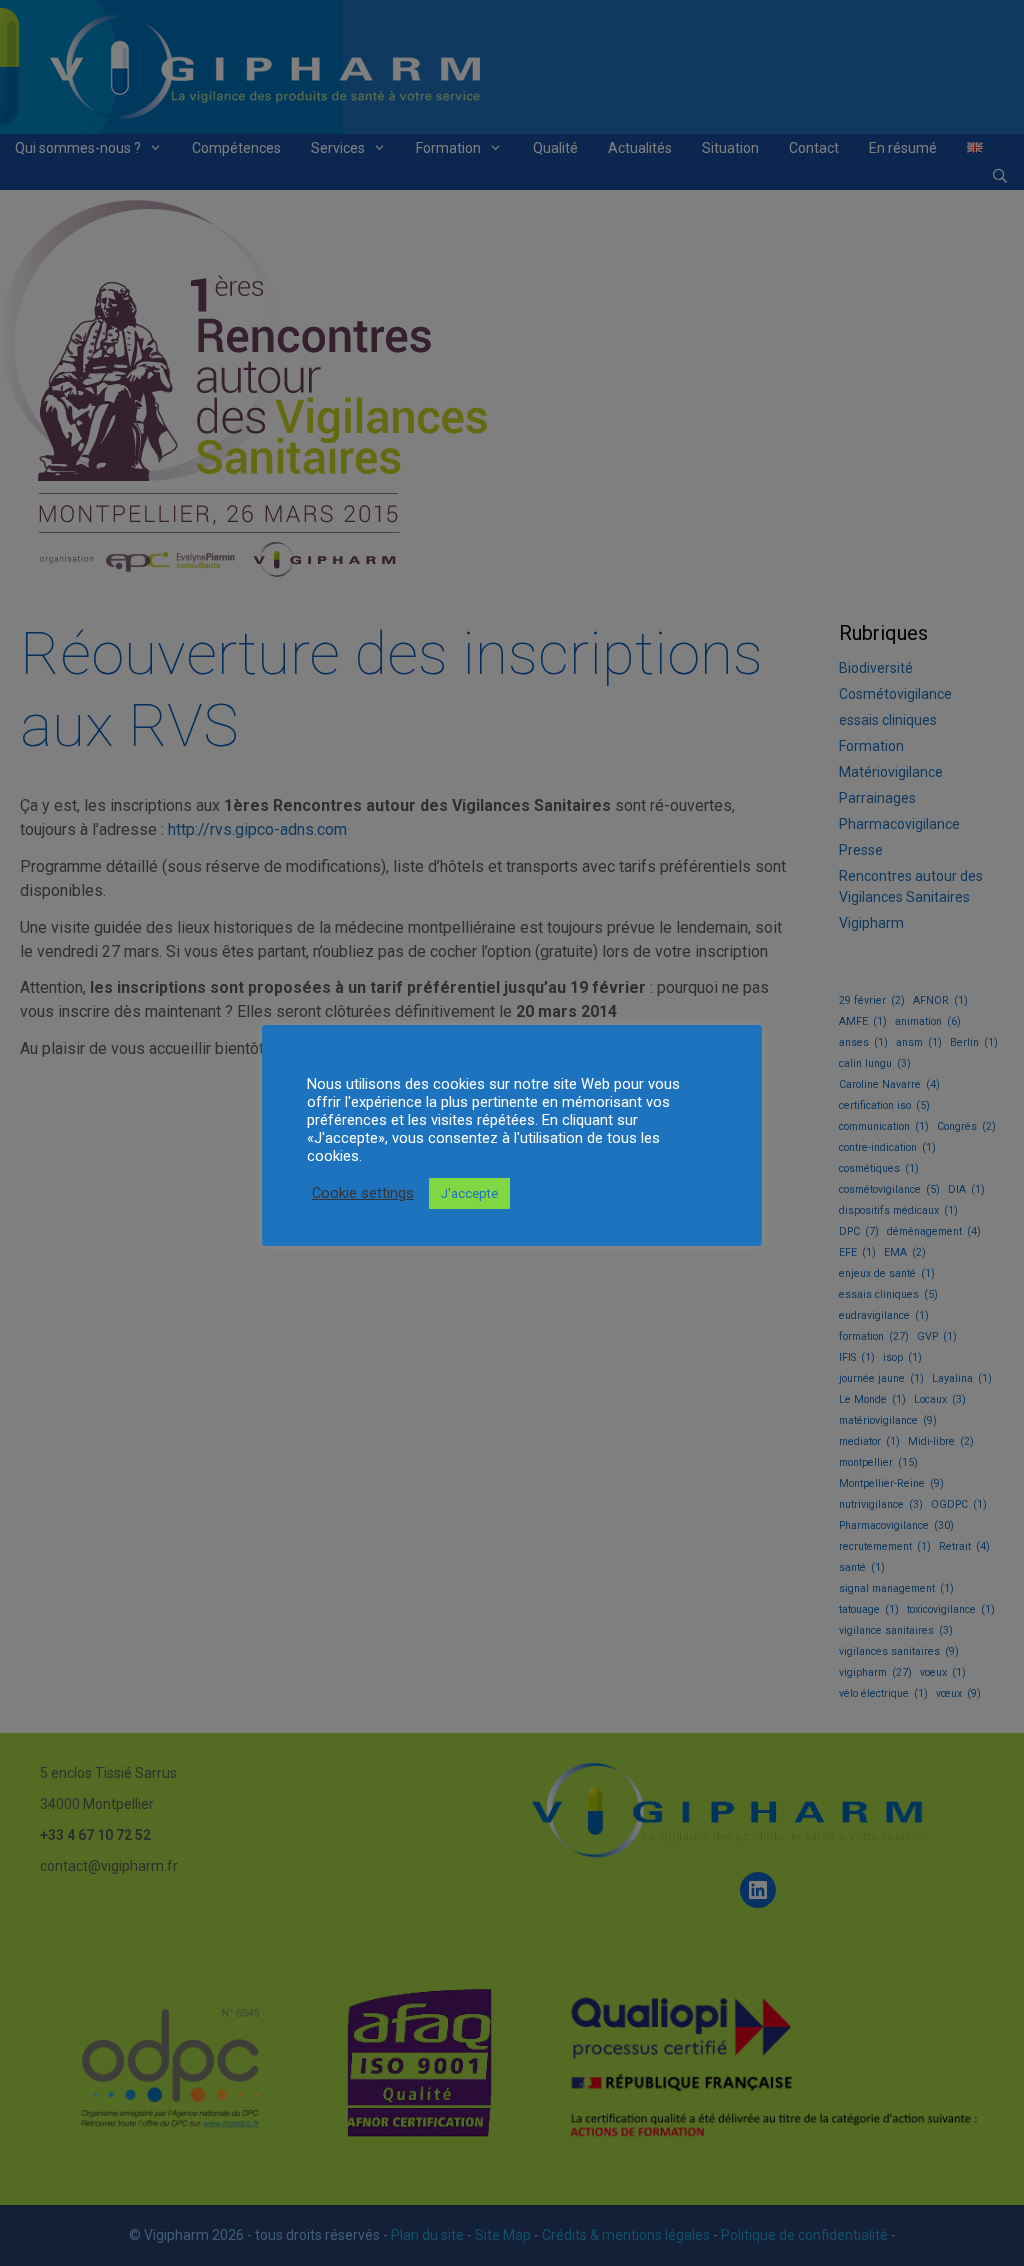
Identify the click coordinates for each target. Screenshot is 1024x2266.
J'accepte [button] (469, 1193)
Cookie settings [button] (363, 1193)
